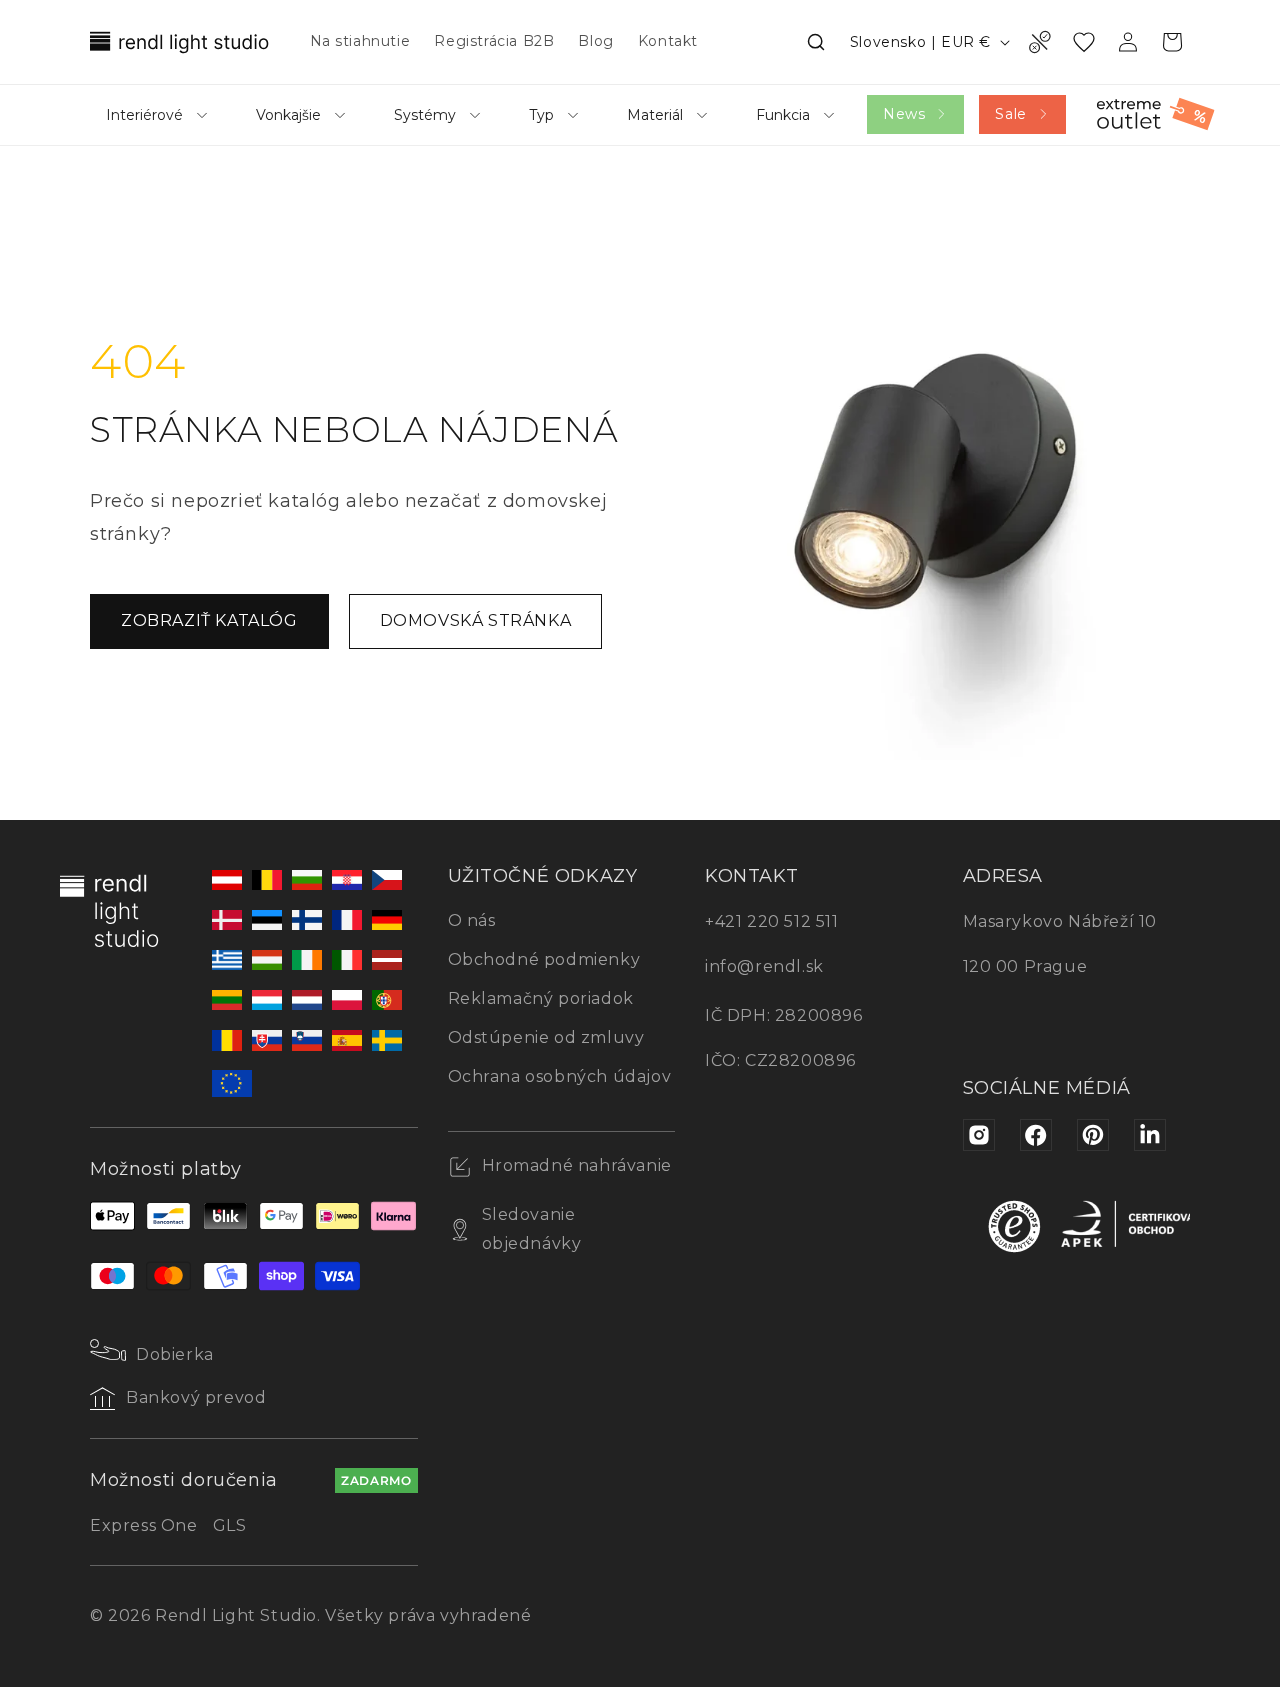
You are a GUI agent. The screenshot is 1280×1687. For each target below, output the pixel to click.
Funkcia (783, 115)
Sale (1010, 114)
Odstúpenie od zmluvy (546, 1037)
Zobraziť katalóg (209, 620)
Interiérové (144, 115)
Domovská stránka (476, 620)
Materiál (655, 115)
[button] (816, 42)
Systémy (425, 115)
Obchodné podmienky (544, 959)
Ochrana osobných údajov (560, 1076)
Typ (541, 115)
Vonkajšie (288, 115)
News (904, 114)
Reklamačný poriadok (541, 998)
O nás (472, 920)
